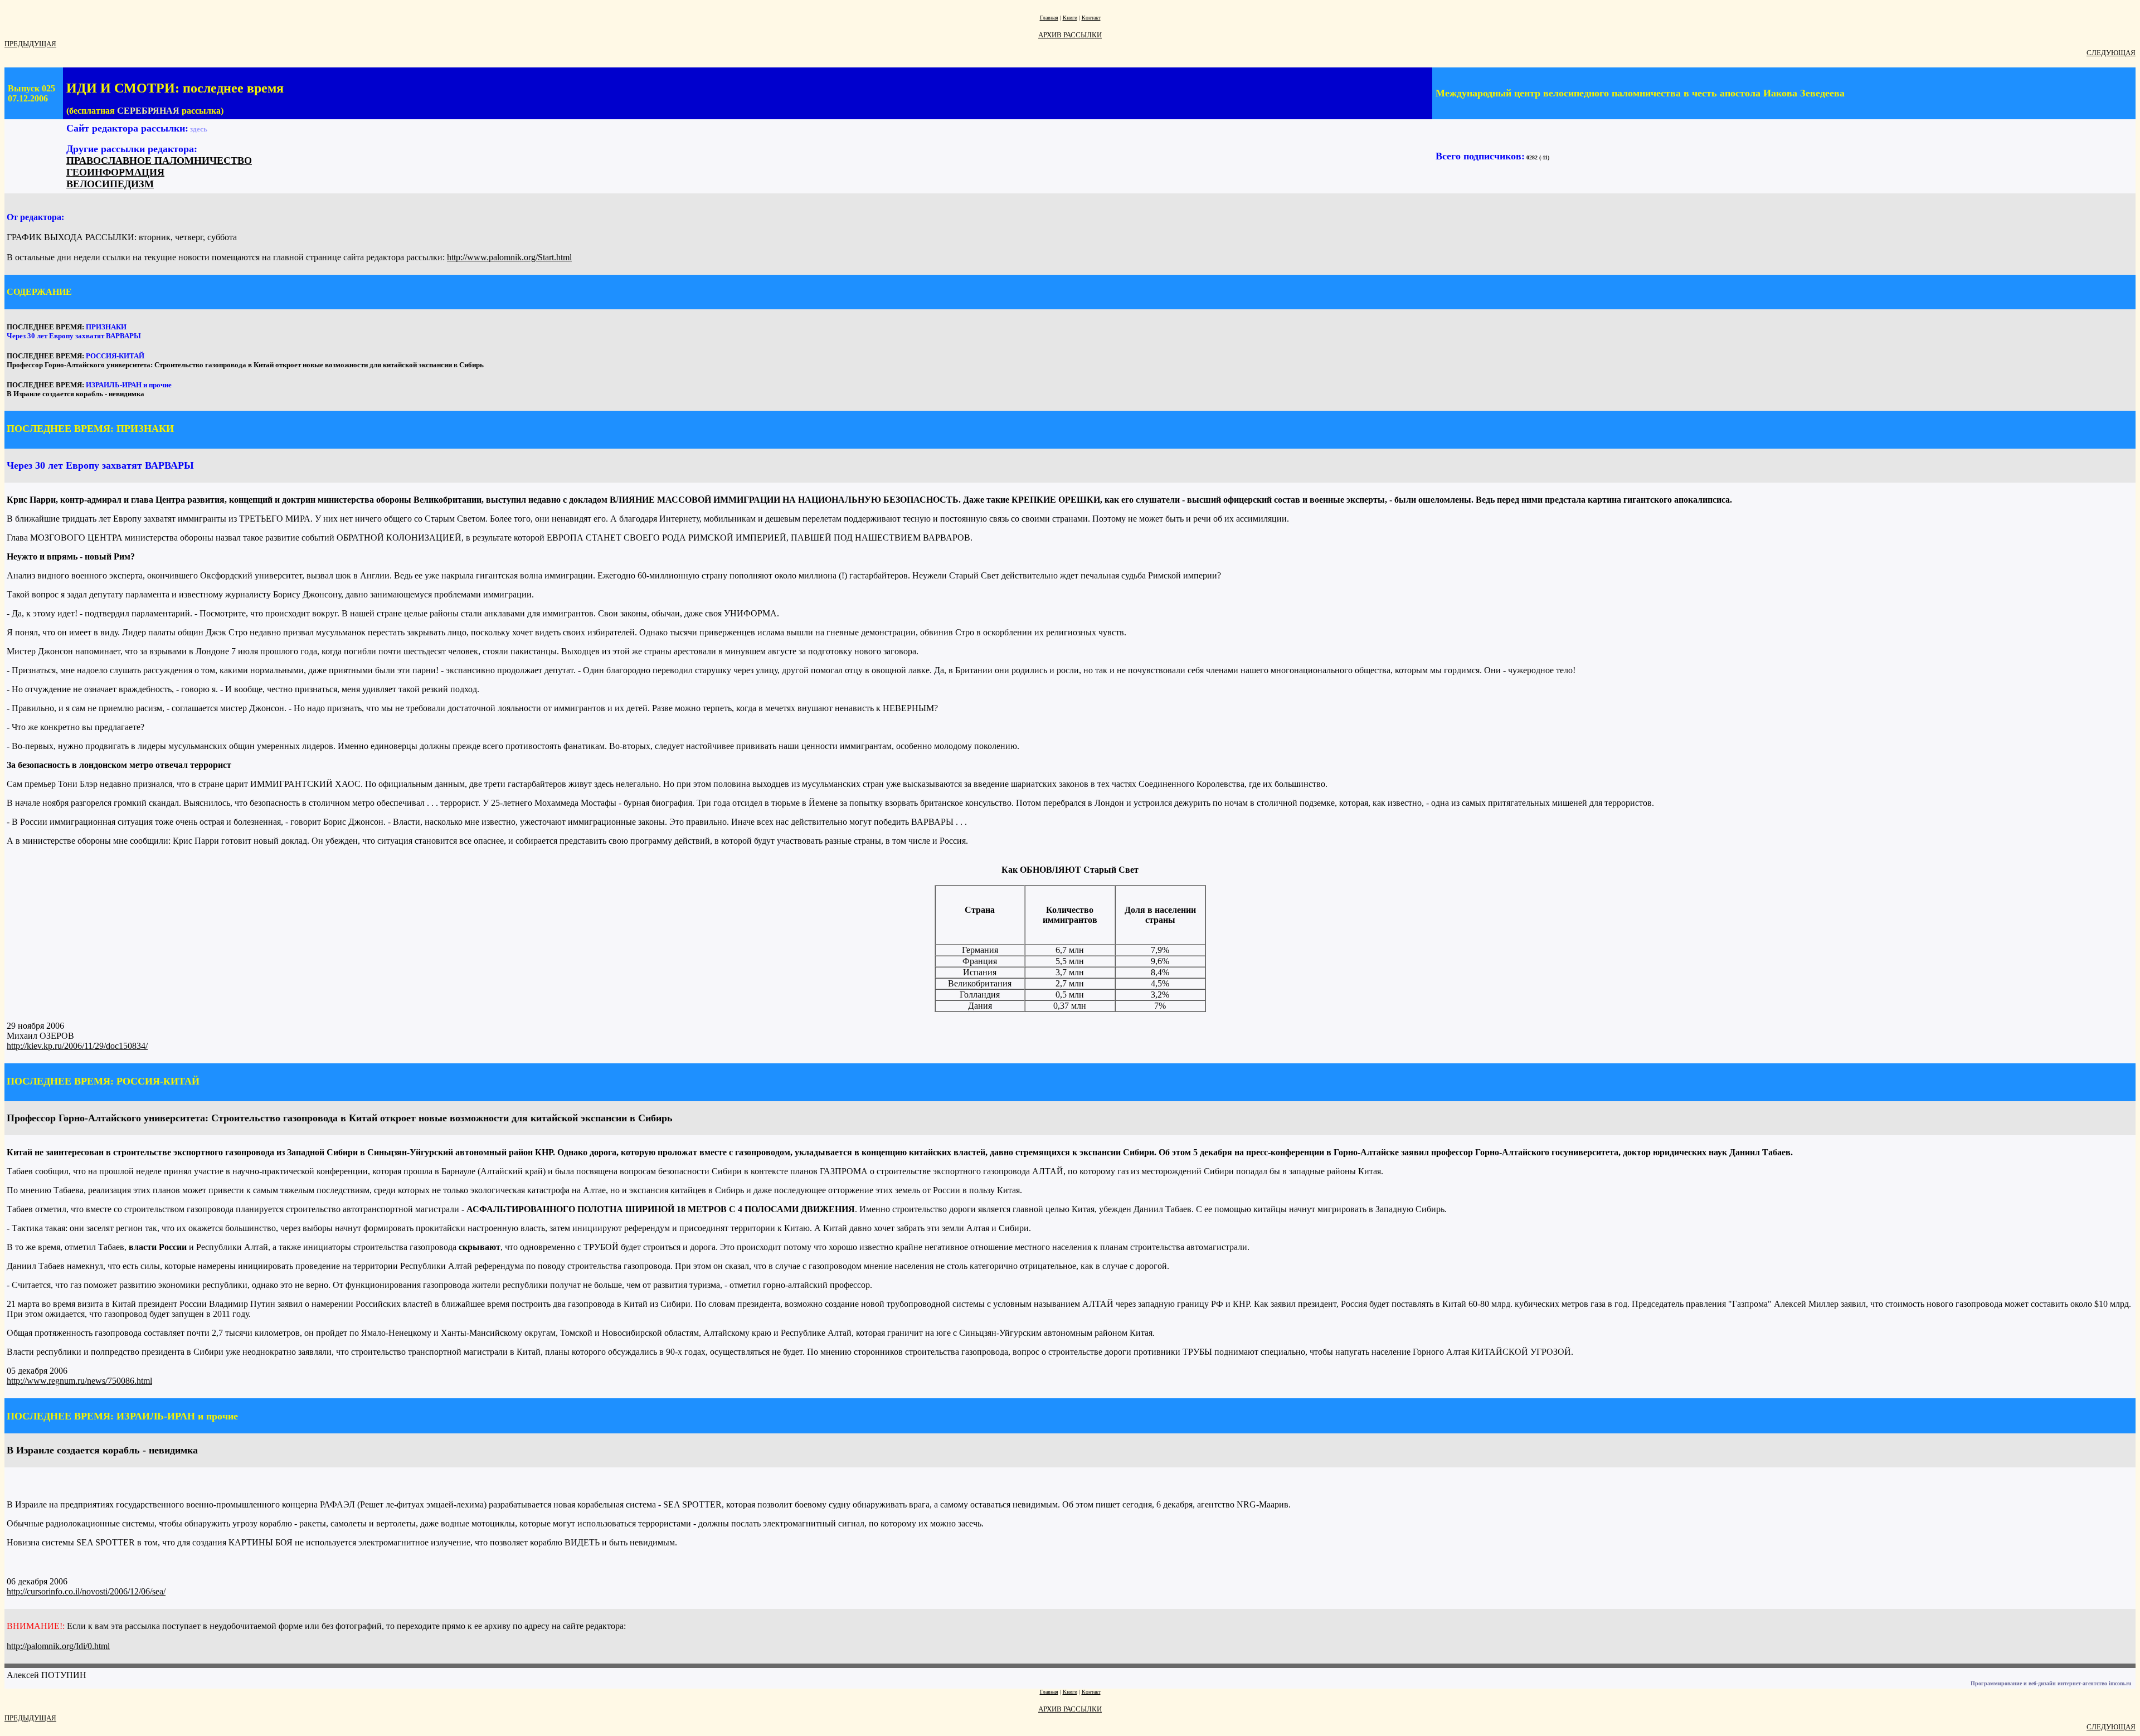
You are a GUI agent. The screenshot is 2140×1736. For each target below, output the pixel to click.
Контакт (1091, 18)
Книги (1070, 18)
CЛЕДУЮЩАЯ (2111, 53)
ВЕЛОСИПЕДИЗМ (110, 184)
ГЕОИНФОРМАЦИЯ (115, 172)
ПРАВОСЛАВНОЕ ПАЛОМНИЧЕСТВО (159, 161)
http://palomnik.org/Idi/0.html (58, 1646)
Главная (1049, 18)
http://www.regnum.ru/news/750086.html (79, 1381)
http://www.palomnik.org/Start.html (509, 257)
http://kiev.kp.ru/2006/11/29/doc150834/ (77, 1046)
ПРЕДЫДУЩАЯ (30, 44)
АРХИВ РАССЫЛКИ (1070, 35)
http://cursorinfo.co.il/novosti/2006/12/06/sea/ (86, 1591)
